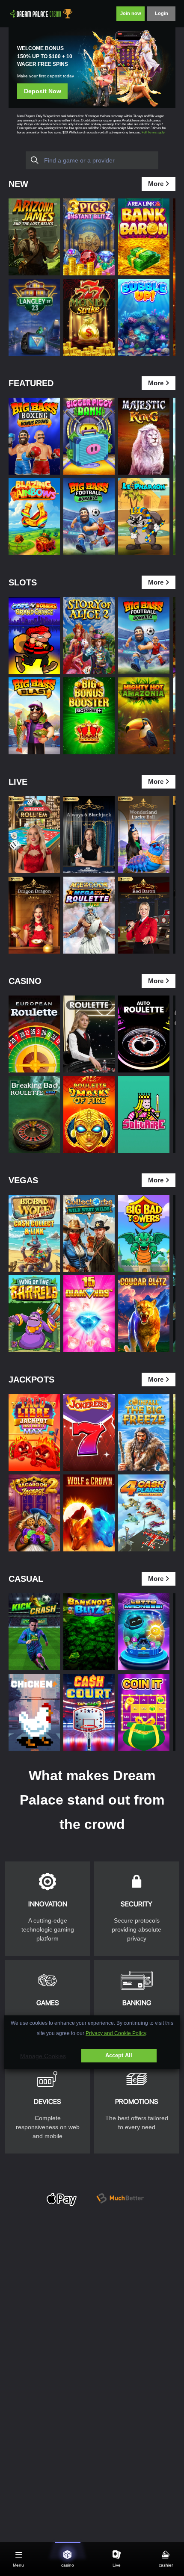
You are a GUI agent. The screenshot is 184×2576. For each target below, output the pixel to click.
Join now (131, 13)
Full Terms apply (153, 132)
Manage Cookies (43, 2056)
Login (162, 13)
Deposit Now (43, 91)
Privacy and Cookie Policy (116, 2033)
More (156, 184)
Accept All (119, 2055)
